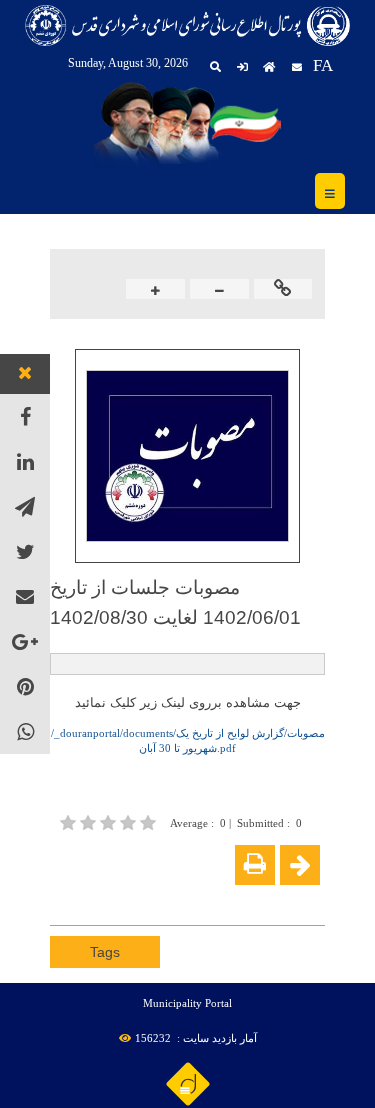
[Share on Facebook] (62, 897)
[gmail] (25, 596)
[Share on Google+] (92, 897)
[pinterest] (25, 686)
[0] (110, 822)
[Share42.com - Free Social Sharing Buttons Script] (182, 897)
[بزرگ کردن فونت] (155, 290)
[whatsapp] (25, 731)
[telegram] (25, 506)
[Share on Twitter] (152, 897)
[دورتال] (188, 1083)
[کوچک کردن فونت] (219, 290)
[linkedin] (25, 461)
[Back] (300, 865)
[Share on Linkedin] (122, 897)
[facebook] (25, 416)
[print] (255, 865)
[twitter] (25, 551)
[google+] (25, 641)
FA (323, 65)
